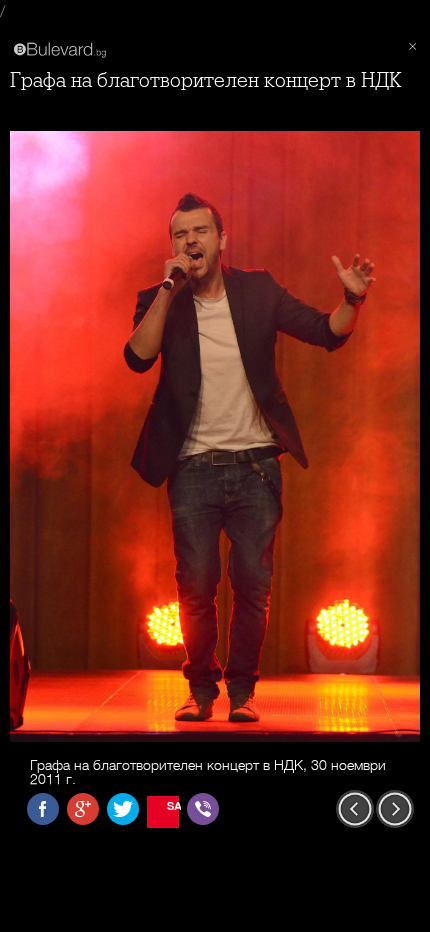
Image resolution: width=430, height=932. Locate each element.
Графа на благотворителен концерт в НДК (205, 80)
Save (173, 805)
